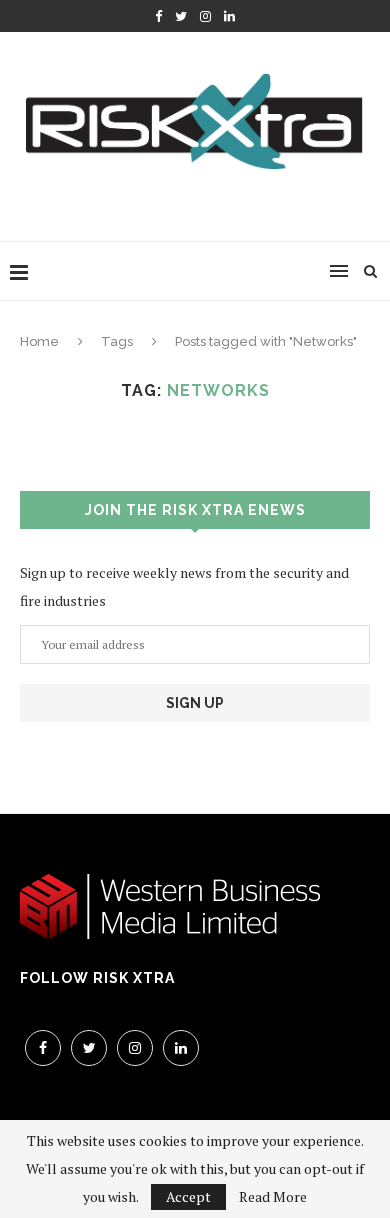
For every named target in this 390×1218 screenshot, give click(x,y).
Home (39, 341)
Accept (188, 1196)
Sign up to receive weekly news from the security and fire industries (184, 586)
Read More (273, 1197)
